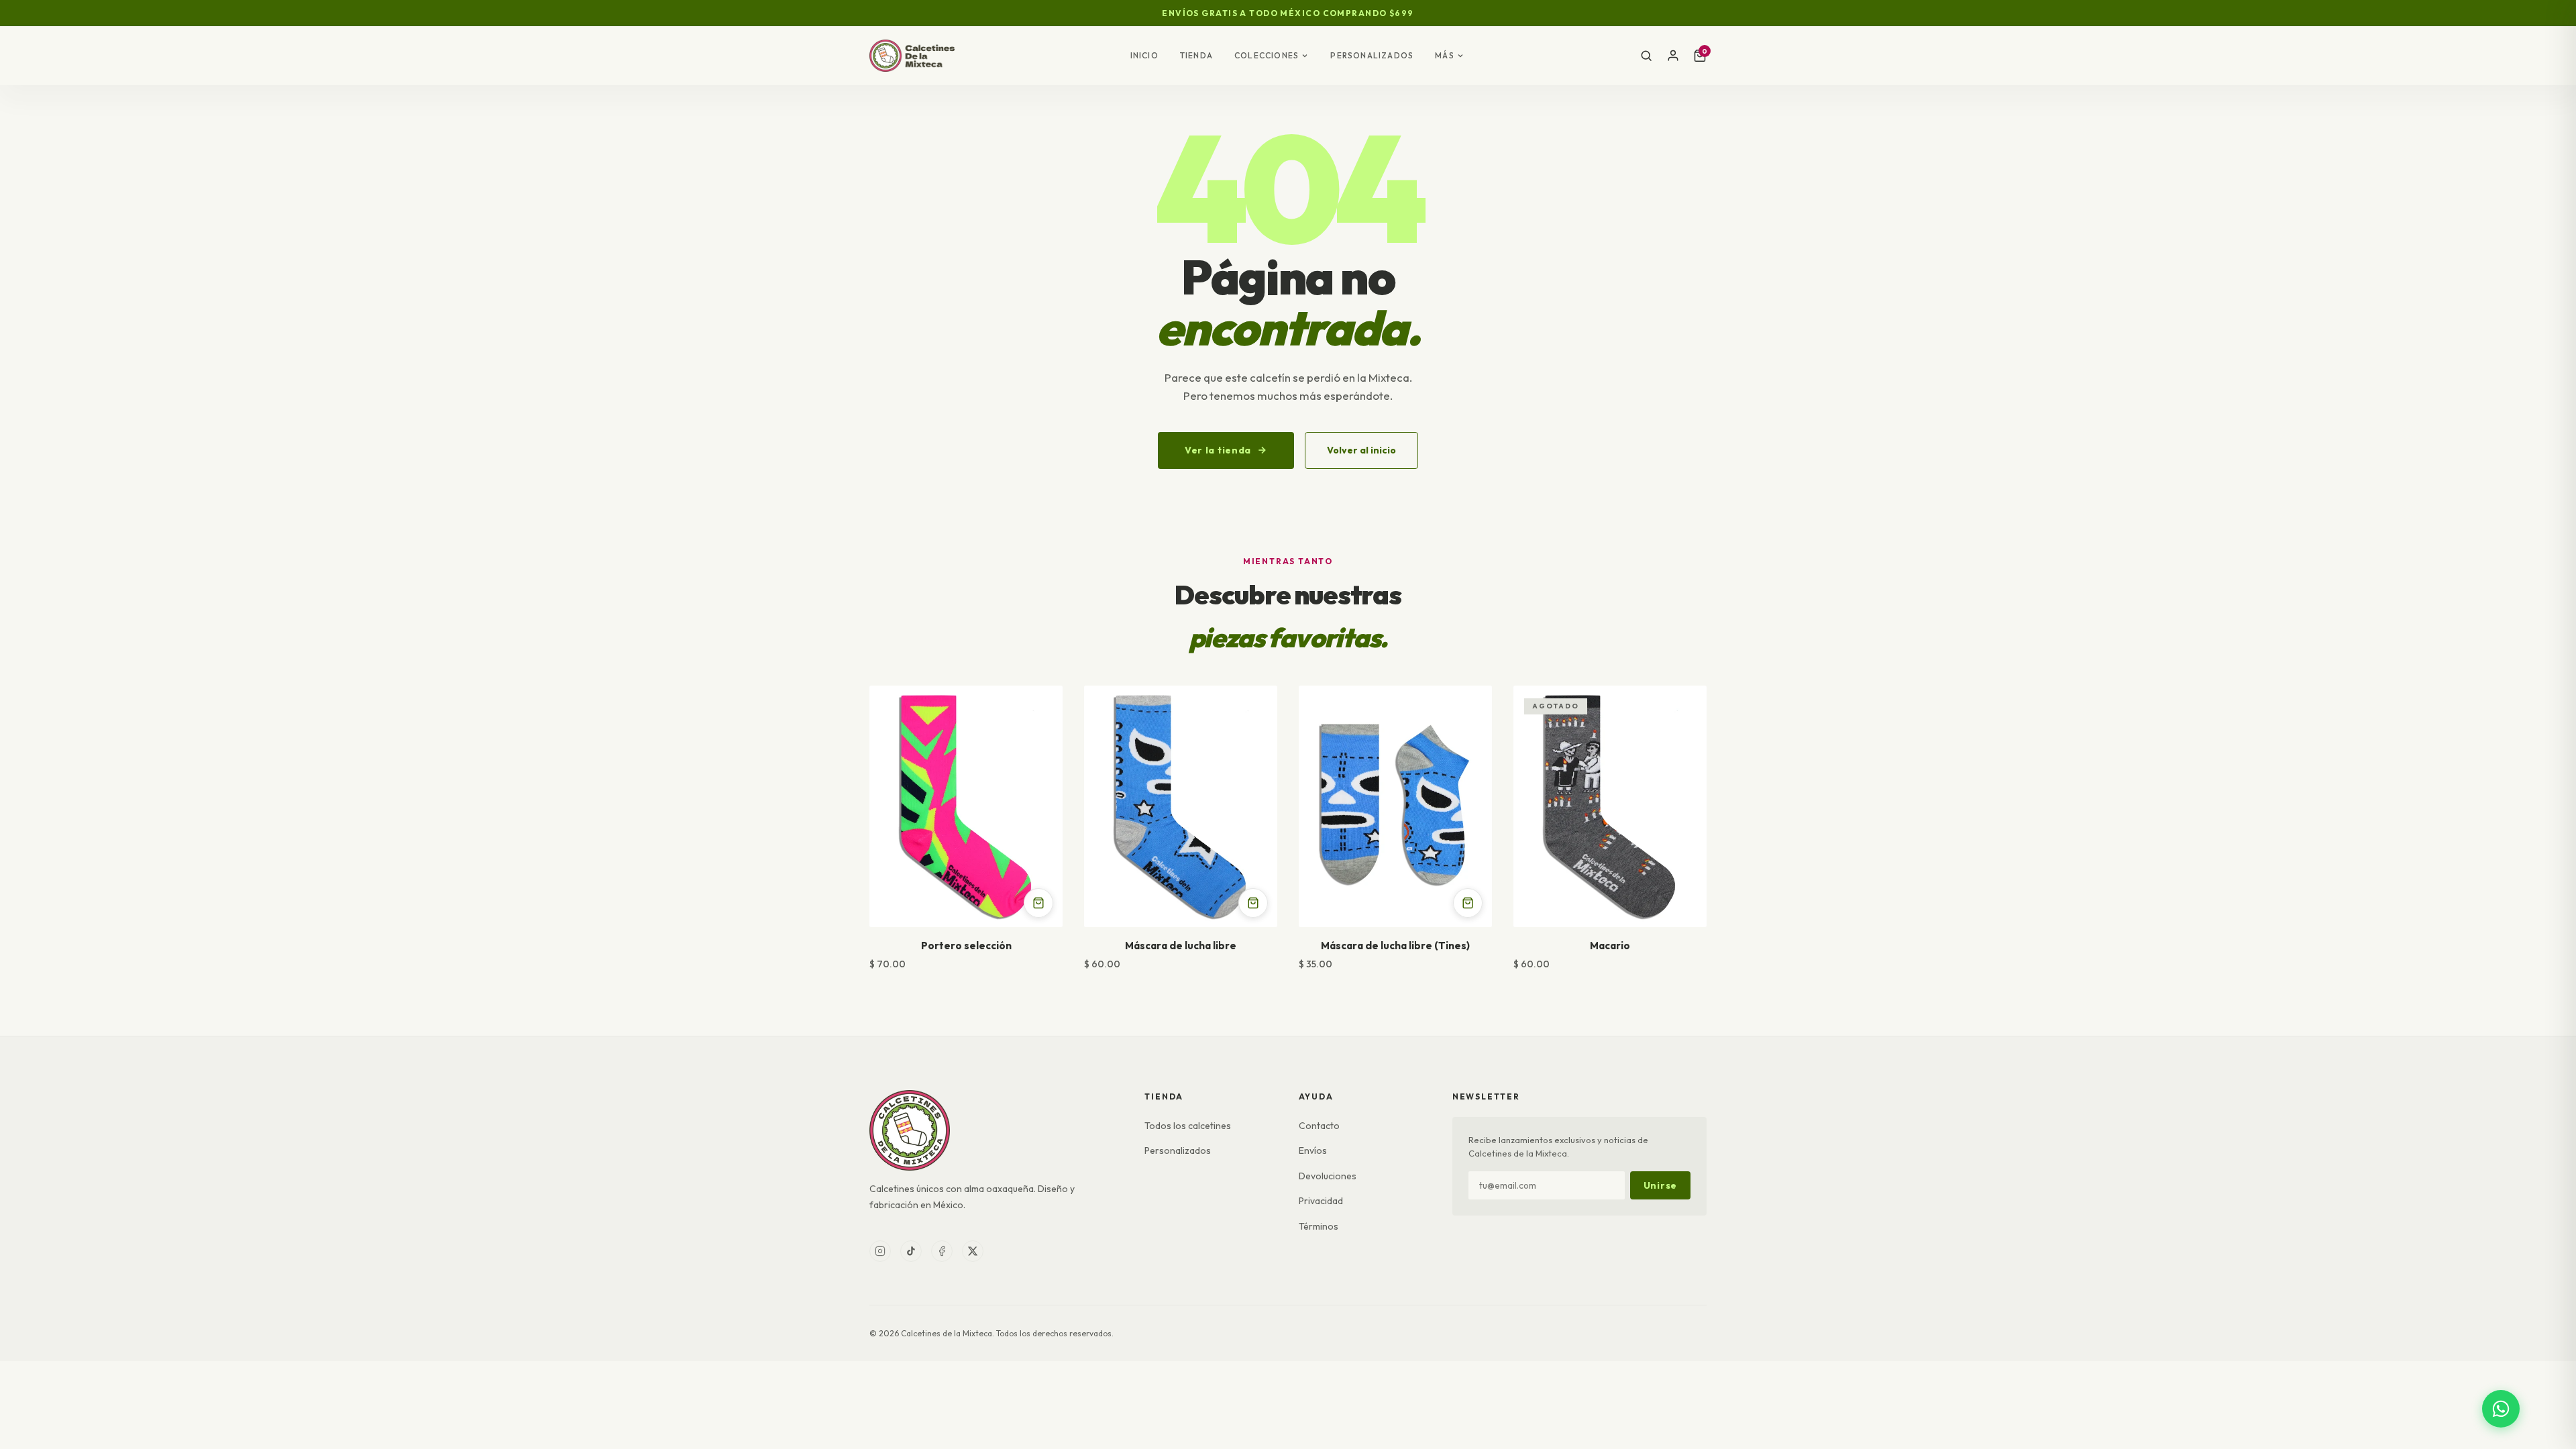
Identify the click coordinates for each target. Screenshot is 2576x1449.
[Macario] (1610, 806)
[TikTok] (911, 1251)
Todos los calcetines (1188, 1126)
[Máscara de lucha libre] (1181, 806)
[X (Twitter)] (973, 1251)
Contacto (1319, 1126)
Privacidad (1321, 1201)
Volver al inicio (1361, 450)
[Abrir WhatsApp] (2501, 1409)
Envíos (1313, 1150)
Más (1445, 55)
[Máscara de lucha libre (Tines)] (1395, 806)
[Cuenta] (1673, 56)
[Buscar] (1646, 56)
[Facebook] (942, 1251)
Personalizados (1372, 55)
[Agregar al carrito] (1038, 903)
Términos (1319, 1226)
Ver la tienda (1218, 450)
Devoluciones (1328, 1176)
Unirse (1660, 1185)
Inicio (1144, 55)
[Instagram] (880, 1251)
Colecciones (1267, 55)
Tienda (1196, 55)
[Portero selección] (966, 806)
